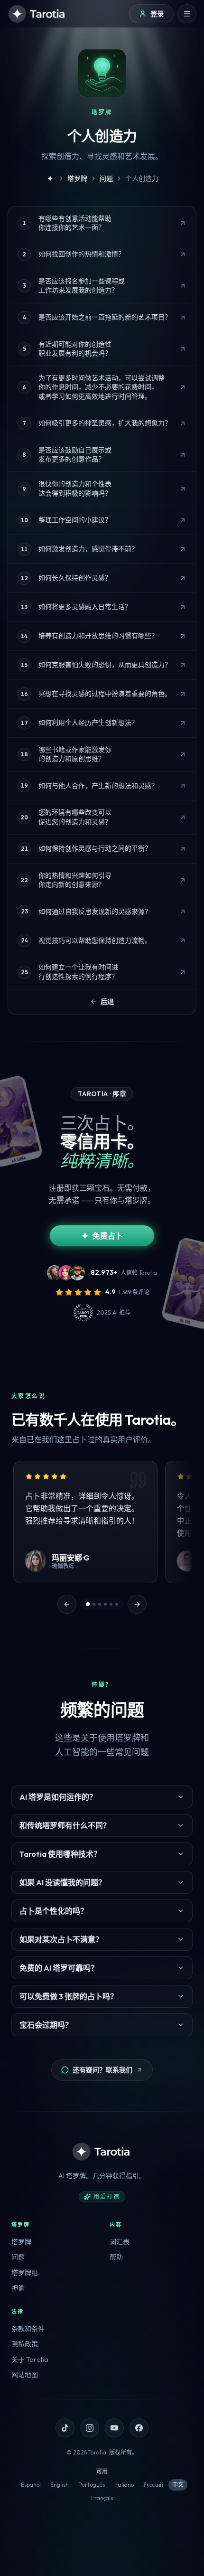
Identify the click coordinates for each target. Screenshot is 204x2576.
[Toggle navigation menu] (187, 14)
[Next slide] (137, 1604)
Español (31, 2485)
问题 (18, 2257)
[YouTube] (114, 2428)
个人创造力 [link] (142, 179)
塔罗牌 (21, 2242)
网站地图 (25, 2375)
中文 (178, 2485)
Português (92, 2485)
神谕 (18, 2288)
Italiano (124, 2485)
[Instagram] (90, 2428)
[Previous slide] (67, 1604)
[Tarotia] (37, 14)
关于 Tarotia (30, 2360)
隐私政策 (25, 2344)
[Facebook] (139, 2428)
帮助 (116, 2257)
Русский (153, 2485)
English (60, 2485)
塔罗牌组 (25, 2273)
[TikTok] (65, 2428)
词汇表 (120, 2242)
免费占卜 (108, 1236)
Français (102, 2498)
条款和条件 (28, 2329)
